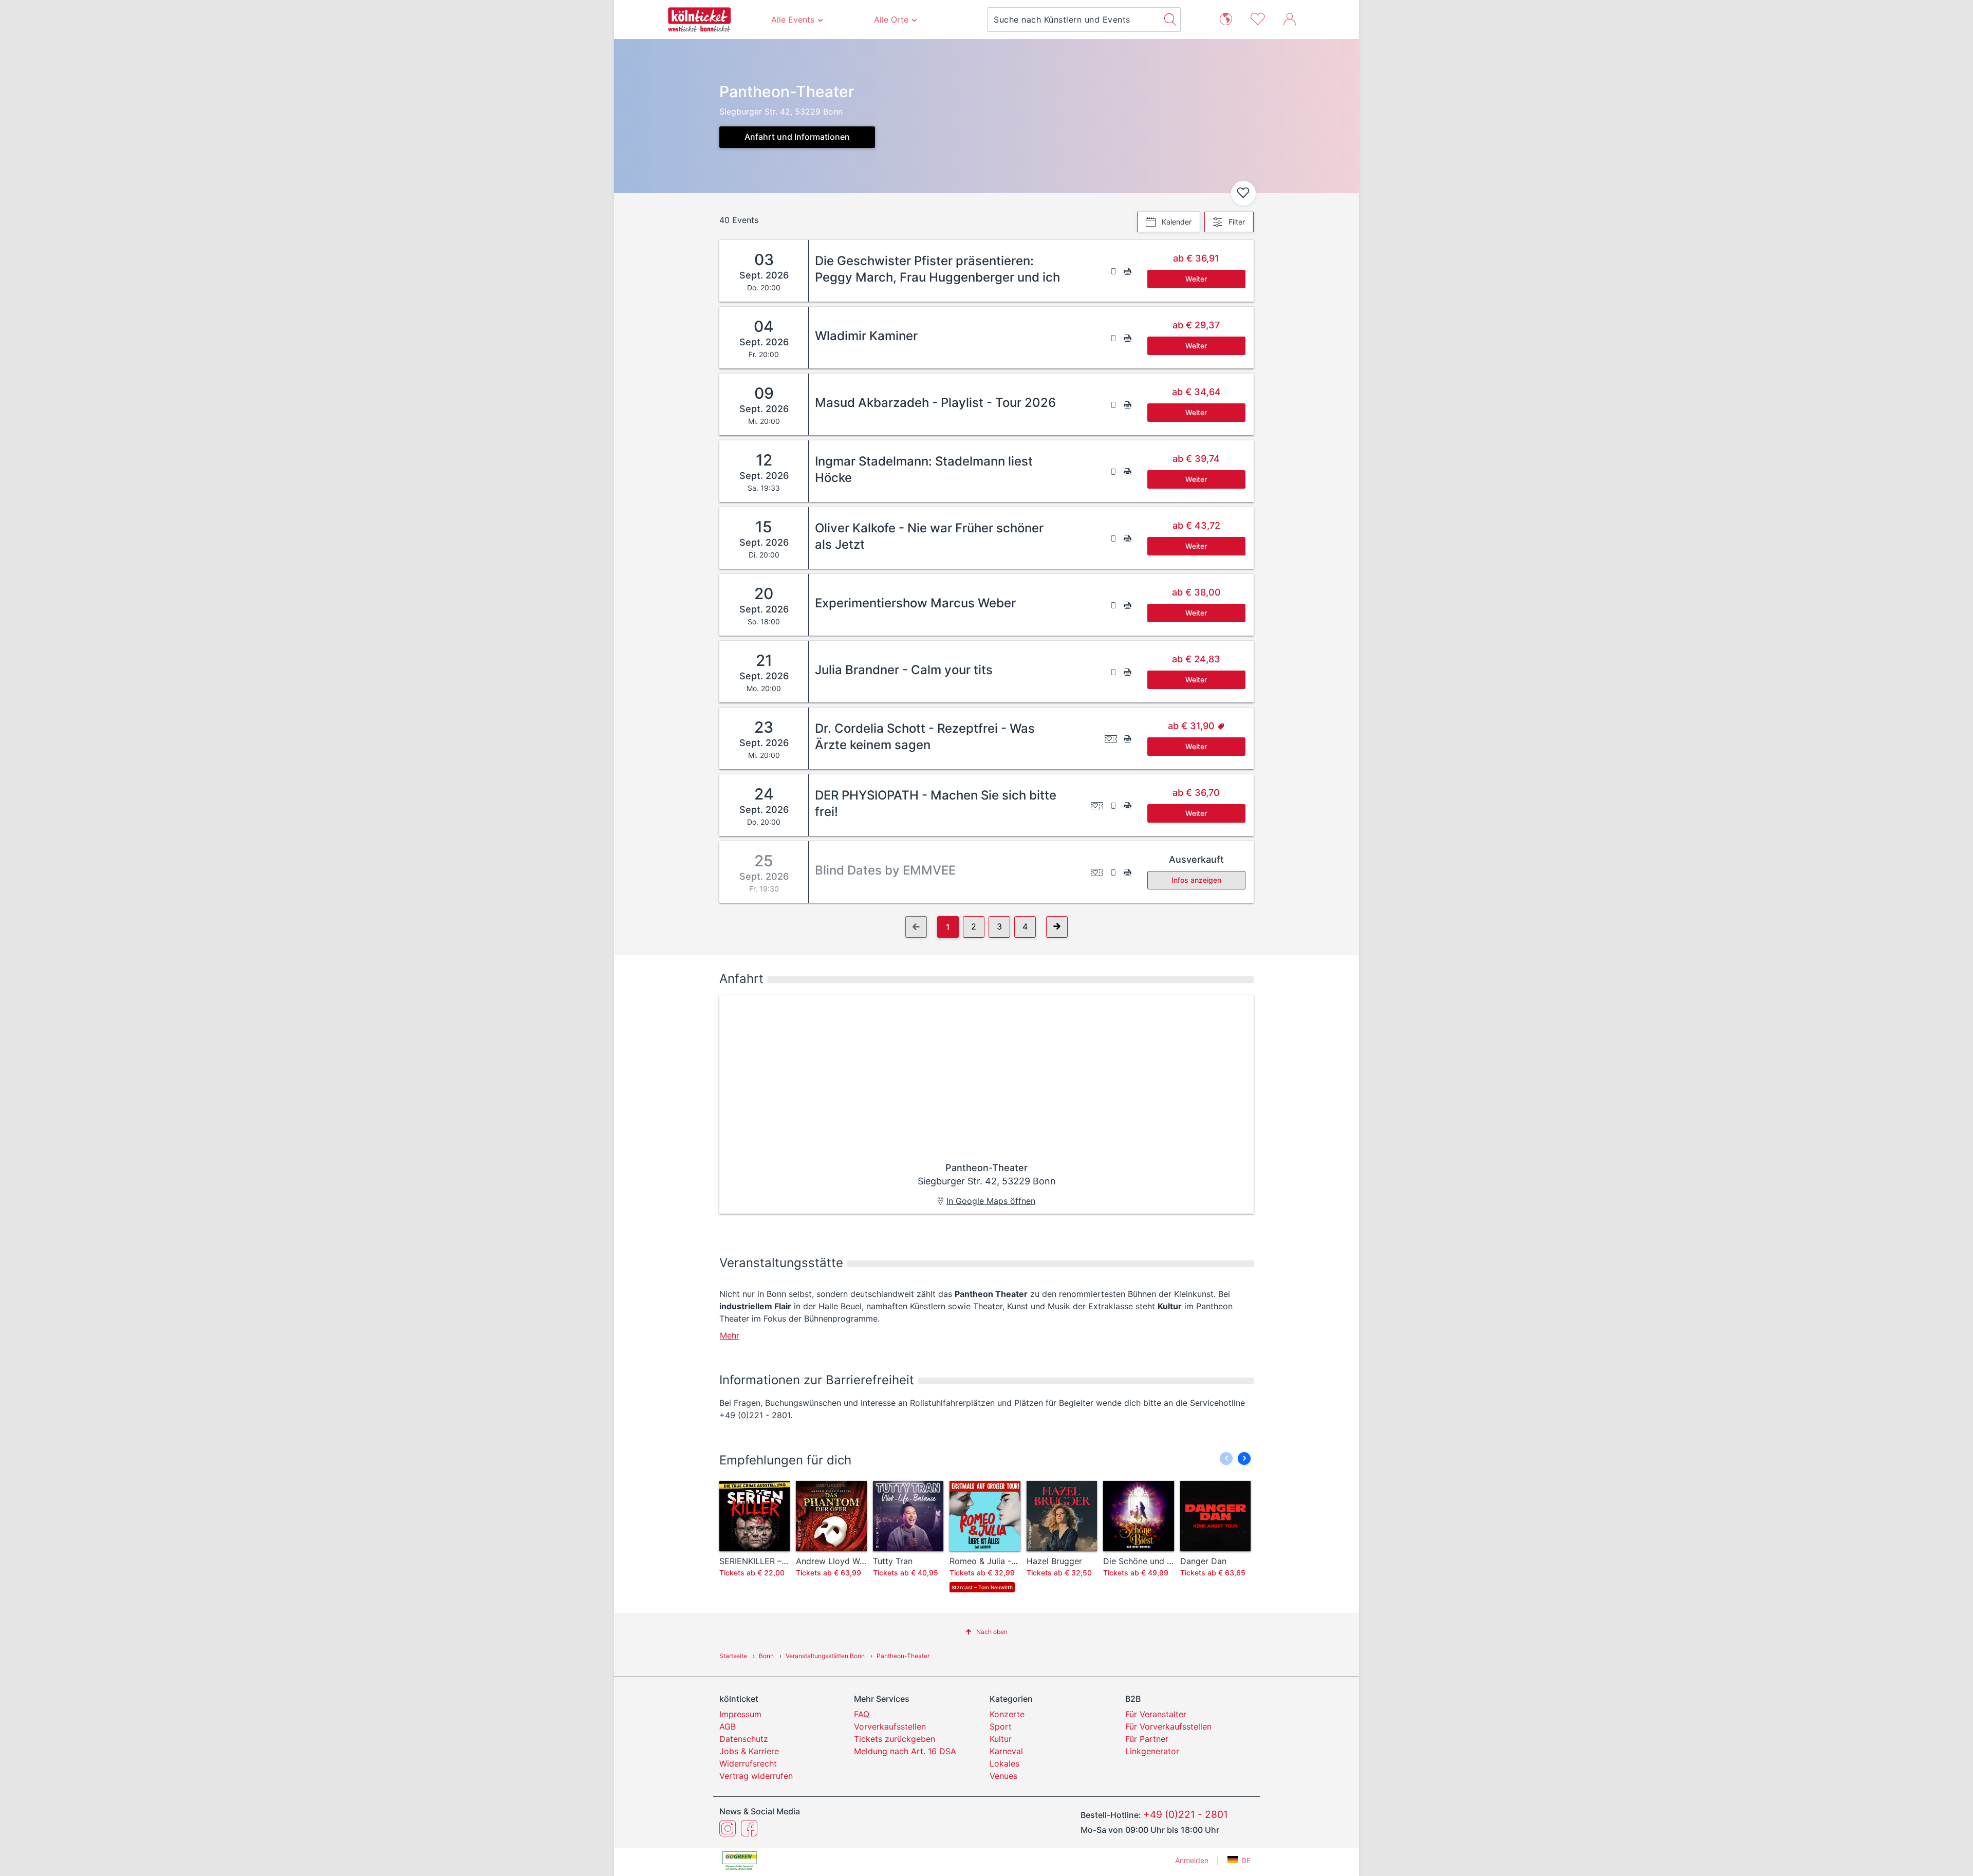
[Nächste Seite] (1057, 927)
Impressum (740, 1714)
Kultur (1001, 1739)
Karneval (1006, 1751)
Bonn (766, 1656)
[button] (1244, 1459)
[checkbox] (1243, 193)
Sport (1001, 1726)
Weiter (1196, 279)
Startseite (733, 1656)
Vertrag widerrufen (756, 1776)
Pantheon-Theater (903, 1656)
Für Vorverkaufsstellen (1168, 1726)
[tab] (1169, 222)
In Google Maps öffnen (991, 1201)
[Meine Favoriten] (1258, 18)
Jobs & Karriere (749, 1751)
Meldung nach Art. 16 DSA (905, 1751)
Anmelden (1192, 1860)
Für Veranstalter (1156, 1714)
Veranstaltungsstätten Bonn (825, 1656)
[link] (1031, 271)
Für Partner (1147, 1739)
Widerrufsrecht (748, 1763)
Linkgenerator (1152, 1751)
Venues (1003, 1776)
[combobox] (1074, 20)
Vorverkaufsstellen (890, 1726)
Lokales (1004, 1763)
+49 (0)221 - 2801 (1186, 1814)
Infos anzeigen (1196, 880)
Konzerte (1007, 1714)
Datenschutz (744, 1739)
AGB (728, 1726)
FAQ (862, 1714)
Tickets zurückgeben (895, 1739)
